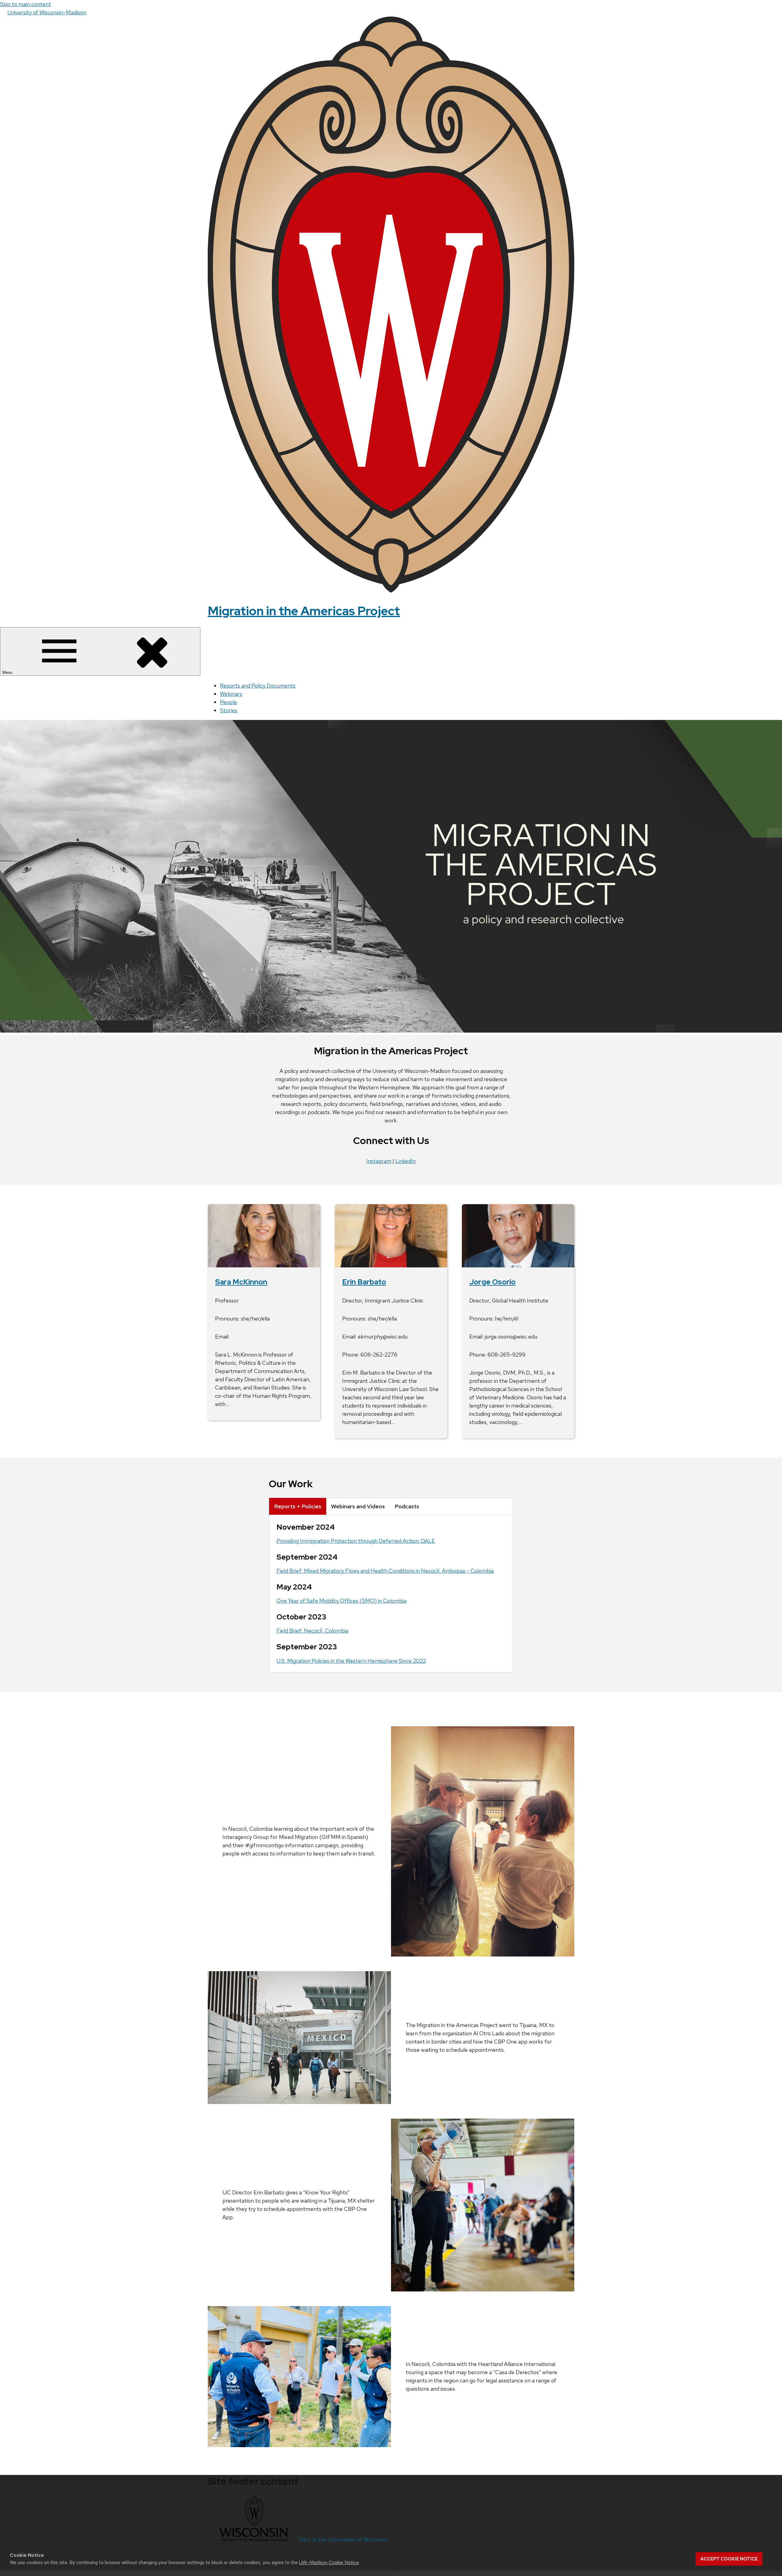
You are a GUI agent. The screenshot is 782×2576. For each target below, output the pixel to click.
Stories (229, 710)
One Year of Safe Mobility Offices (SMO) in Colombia (341, 1601)
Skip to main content (26, 4)
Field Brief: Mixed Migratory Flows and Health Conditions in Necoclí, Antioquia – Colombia (385, 1571)
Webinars (231, 694)
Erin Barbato (364, 1282)
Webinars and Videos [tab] (358, 1506)
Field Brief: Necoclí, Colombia (312, 1631)
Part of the (343, 2540)
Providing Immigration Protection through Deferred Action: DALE (356, 1541)
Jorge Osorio (492, 1282)
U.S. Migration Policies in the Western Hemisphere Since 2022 (351, 1661)
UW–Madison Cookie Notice (329, 2562)
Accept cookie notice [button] (729, 2559)
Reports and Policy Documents (258, 686)
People (228, 702)
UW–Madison (47, 12)
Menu (8, 672)
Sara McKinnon (241, 1282)
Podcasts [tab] (407, 1506)
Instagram (379, 1161)
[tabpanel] (391, 1594)
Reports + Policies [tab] (298, 1506)
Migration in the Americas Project (304, 611)
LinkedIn (406, 1161)
